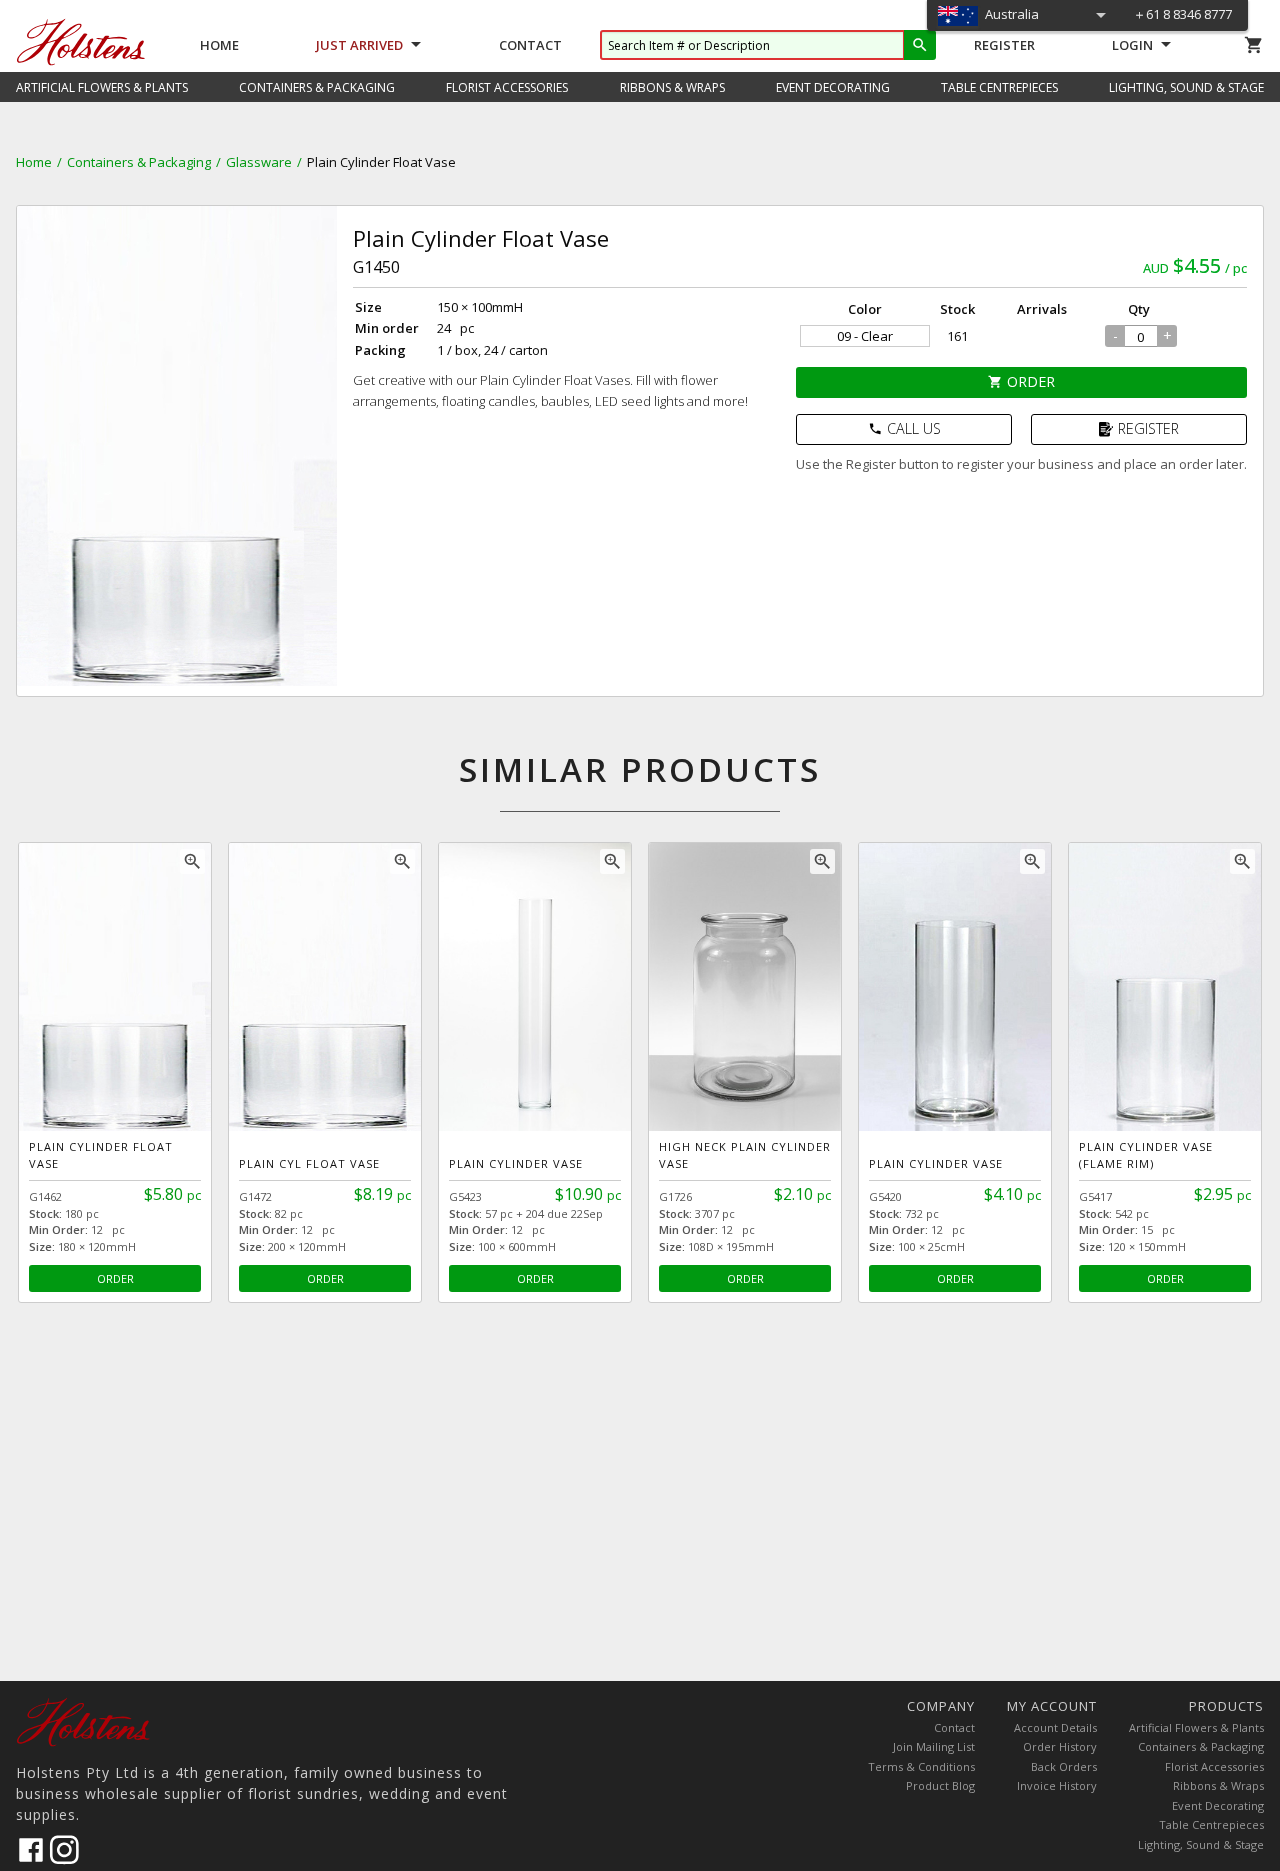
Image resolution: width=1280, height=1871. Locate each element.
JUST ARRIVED (359, 45)
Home (219, 45)
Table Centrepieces (1211, 1824)
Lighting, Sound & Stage (1201, 1844)
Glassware (259, 162)
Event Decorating (1218, 1805)
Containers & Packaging (139, 162)
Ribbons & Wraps (1218, 1785)
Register (1004, 45)
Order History (1060, 1746)
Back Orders (1064, 1766)
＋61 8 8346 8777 (1182, 14)
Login (1132, 45)
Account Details (1055, 1727)
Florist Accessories (1214, 1766)
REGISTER (1148, 428)
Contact (530, 45)
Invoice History (1057, 1785)
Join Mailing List (934, 1746)
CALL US (904, 428)
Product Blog (940, 1785)
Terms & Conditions (921, 1766)
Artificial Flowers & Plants (1196, 1727)
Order (1021, 381)
